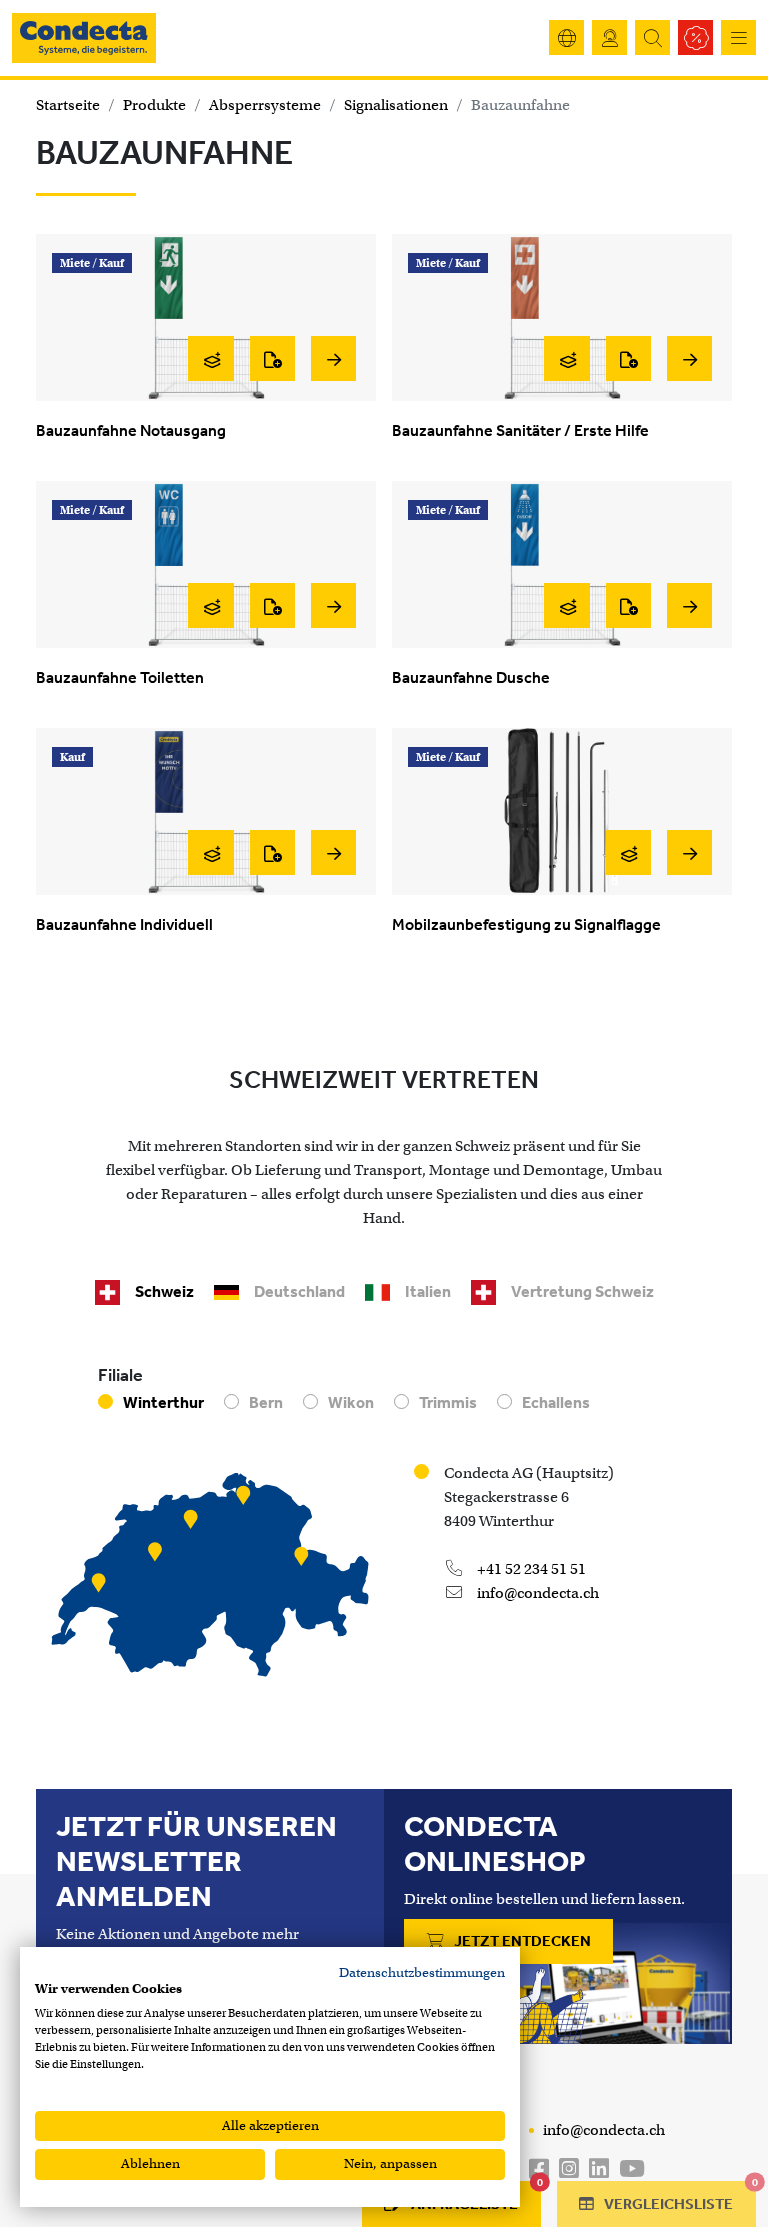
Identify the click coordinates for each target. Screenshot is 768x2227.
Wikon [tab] (351, 1402)
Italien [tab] (428, 1291)
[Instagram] (569, 2169)
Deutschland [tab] (299, 1291)
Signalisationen (396, 105)
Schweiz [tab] (164, 1291)
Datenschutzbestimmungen (422, 1972)
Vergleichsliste (678, 2197)
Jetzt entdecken (521, 1941)
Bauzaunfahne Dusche (471, 677)
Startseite (68, 105)
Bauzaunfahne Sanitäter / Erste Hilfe (520, 430)
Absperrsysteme (265, 105)
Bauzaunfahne (520, 105)
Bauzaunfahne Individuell (124, 924)
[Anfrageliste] (272, 358)
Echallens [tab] (556, 1402)
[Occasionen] (695, 37)
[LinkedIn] (599, 2169)
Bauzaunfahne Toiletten (120, 677)
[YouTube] (632, 2169)
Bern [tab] (266, 1402)
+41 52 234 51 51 (530, 1569)
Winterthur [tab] (163, 1402)
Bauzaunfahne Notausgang (131, 430)
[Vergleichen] (210, 358)
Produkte (154, 105)
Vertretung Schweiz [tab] (582, 1291)
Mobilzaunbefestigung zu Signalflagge (526, 924)
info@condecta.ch (536, 1593)
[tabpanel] (384, 1529)
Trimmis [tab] (448, 1402)
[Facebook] (539, 2169)
